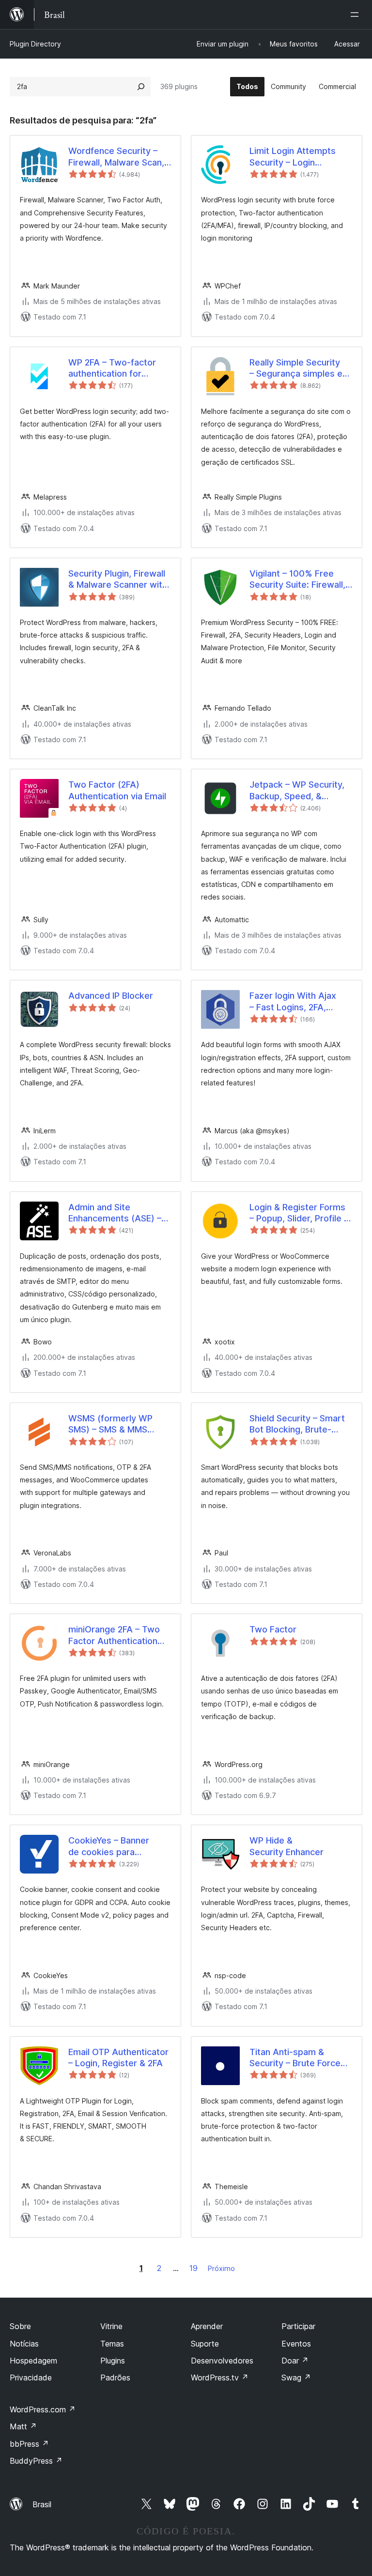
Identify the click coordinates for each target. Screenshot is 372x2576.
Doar (295, 2361)
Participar (298, 2326)
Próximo (221, 2268)
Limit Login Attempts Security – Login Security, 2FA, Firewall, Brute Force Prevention (297, 157)
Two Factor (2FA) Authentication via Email (117, 790)
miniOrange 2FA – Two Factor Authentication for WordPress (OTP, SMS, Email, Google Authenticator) (114, 1635)
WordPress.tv (220, 2378)
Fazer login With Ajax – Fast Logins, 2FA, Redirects (293, 1002)
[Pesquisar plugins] (141, 87)
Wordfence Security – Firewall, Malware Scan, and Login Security (116, 157)
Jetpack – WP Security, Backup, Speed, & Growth (297, 791)
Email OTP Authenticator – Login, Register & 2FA (118, 2058)
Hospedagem (33, 2361)
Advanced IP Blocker (111, 996)
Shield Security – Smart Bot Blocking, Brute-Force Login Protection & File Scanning (300, 1424)
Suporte (205, 2344)
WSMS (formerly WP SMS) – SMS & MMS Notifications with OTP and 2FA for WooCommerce (114, 1424)
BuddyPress (36, 2461)
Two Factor (273, 1629)
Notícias (24, 2344)
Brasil (42, 2504)
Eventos (296, 2344)
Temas (112, 2344)
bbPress (29, 2444)
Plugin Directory (35, 44)
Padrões (115, 2378)
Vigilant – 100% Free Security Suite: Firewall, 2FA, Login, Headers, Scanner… (297, 579)
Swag (296, 2378)
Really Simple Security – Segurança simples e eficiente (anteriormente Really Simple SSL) (300, 368)
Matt (23, 2426)
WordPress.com (43, 2409)
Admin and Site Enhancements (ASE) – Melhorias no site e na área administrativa (115, 1213)
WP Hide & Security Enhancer (287, 1846)
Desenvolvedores (222, 2361)
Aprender (207, 2326)
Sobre (20, 2326)
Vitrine (111, 2326)
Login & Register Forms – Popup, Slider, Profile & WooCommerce (300, 1213)
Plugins (113, 2361)
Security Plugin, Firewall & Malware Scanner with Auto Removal (118, 579)
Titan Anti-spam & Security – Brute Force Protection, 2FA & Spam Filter (298, 2058)
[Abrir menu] (356, 15)
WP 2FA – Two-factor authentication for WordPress (112, 368)
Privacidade (31, 2378)
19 (194, 2268)
